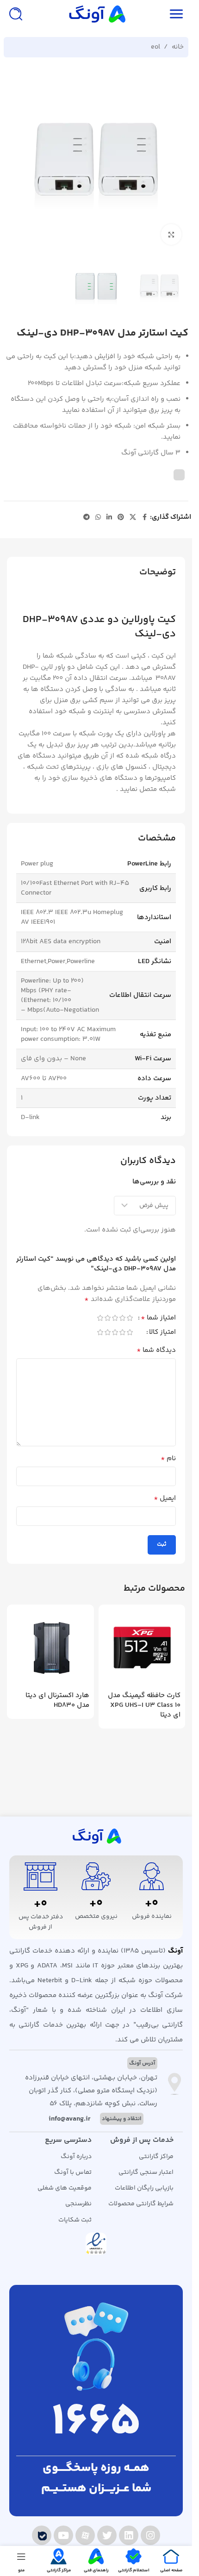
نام (168, 1459)
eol (155, 47)
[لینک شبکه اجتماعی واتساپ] (98, 518)
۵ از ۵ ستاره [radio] (100, 1318)
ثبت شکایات (75, 2220)
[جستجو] (16, 14)
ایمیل (165, 1499)
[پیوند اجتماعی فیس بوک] (144, 518)
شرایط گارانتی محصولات (141, 2204)
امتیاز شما (158, 1319)
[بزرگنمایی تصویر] (171, 234)
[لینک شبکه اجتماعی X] (133, 518)
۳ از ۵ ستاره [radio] (115, 1318)
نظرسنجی (78, 2204)
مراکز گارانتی (156, 2157)
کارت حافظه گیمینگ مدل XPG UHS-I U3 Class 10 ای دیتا (144, 1705)
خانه (178, 47)
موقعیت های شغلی (65, 2188)
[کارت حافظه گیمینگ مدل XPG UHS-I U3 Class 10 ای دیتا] (142, 1648)
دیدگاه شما (156, 1350)
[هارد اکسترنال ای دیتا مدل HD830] (50, 1648)
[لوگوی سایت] (96, 14)
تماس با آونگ (73, 2172)
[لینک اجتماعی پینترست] (121, 518)
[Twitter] (107, 2535)
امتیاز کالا (162, 1333)
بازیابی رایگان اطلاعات (144, 2188)
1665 (96, 2423)
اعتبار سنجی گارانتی (146, 2172)
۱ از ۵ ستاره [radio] (130, 1318)
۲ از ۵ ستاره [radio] (122, 1318)
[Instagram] (150, 2535)
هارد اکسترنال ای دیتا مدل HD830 (57, 1700)
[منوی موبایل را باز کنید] (176, 14)
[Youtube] (63, 2535)
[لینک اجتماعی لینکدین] (109, 518)
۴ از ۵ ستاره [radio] (107, 1318)
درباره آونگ (76, 2157)
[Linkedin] (129, 2535)
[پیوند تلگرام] (87, 518)
